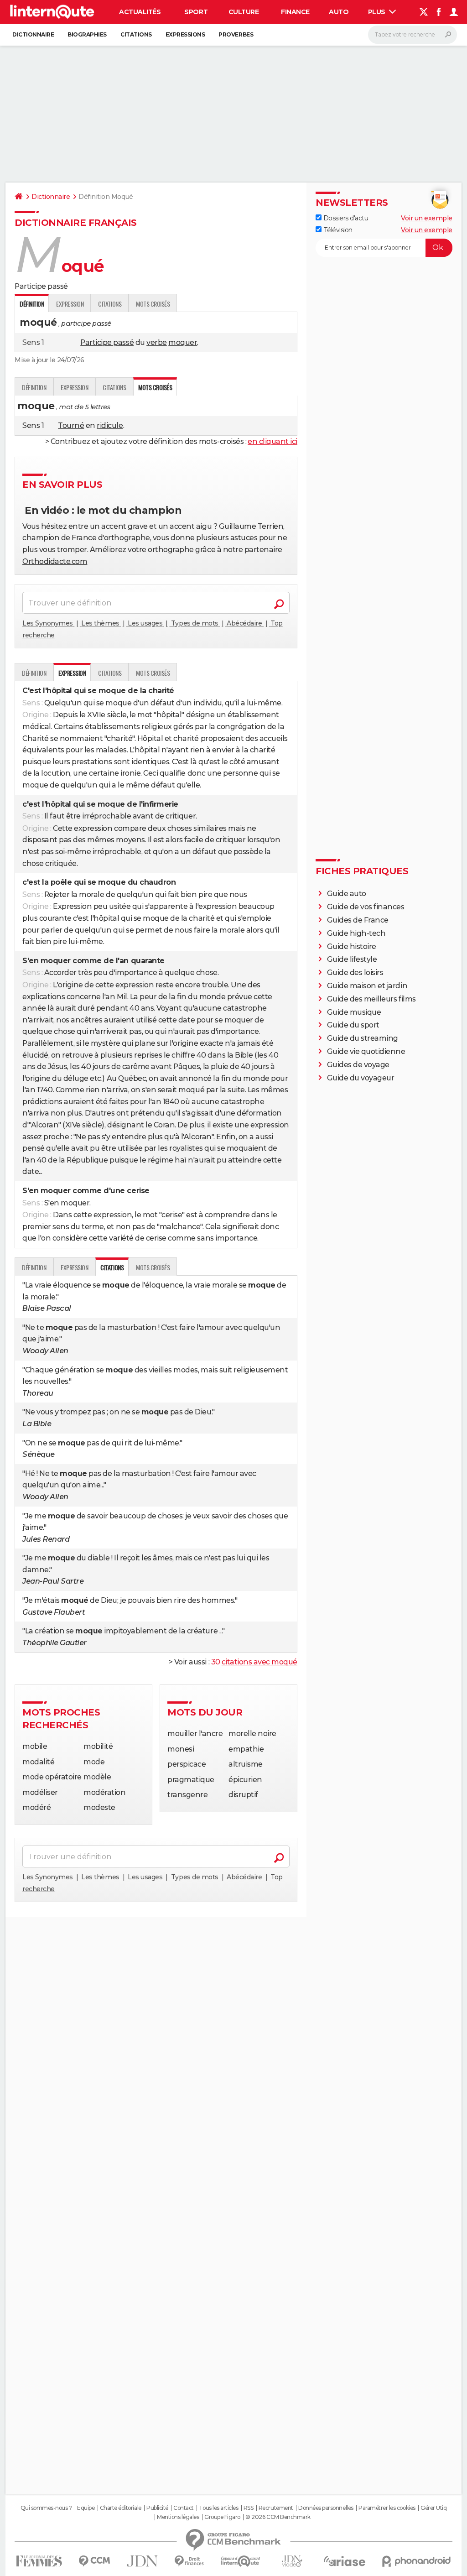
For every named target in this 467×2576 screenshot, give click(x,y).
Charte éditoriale (121, 2508)
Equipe (86, 2508)
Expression (70, 304)
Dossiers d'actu (345, 218)
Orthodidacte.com (55, 561)
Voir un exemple (427, 218)
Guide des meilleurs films (371, 999)
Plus (378, 12)
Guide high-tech (356, 933)
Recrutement (276, 2508)
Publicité (157, 2508)
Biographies (87, 34)
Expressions (185, 34)
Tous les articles (218, 2508)
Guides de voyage (358, 1065)
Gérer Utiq (433, 2508)
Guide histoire (352, 946)
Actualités (140, 12)
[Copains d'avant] (241, 2561)
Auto (339, 12)
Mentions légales (178, 2517)
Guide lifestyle (352, 959)
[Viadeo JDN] (292, 2561)
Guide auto (347, 894)
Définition (34, 387)
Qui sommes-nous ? (46, 2508)
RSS (249, 2508)
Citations (136, 34)
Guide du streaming (363, 1038)
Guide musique (354, 1012)
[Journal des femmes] (39, 2561)
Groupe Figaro (222, 2517)
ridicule (110, 425)
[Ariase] (345, 2561)
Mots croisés (153, 304)
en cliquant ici (272, 441)
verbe (157, 342)
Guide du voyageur (361, 1078)
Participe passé (107, 342)
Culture (244, 12)
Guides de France (358, 920)
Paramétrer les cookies (387, 2508)
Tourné (71, 425)
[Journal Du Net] (143, 2561)
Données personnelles (326, 2508)
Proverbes (236, 34)
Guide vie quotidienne (366, 1051)
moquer (183, 342)
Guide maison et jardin (367, 986)
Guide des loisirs (355, 973)
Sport (196, 12)
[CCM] (94, 2561)
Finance (295, 12)
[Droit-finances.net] (189, 2561)
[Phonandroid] (417, 2561)
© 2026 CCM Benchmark (278, 2517)
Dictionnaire (33, 34)
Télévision (337, 230)
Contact (184, 2508)
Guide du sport (353, 1025)
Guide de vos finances (366, 907)
